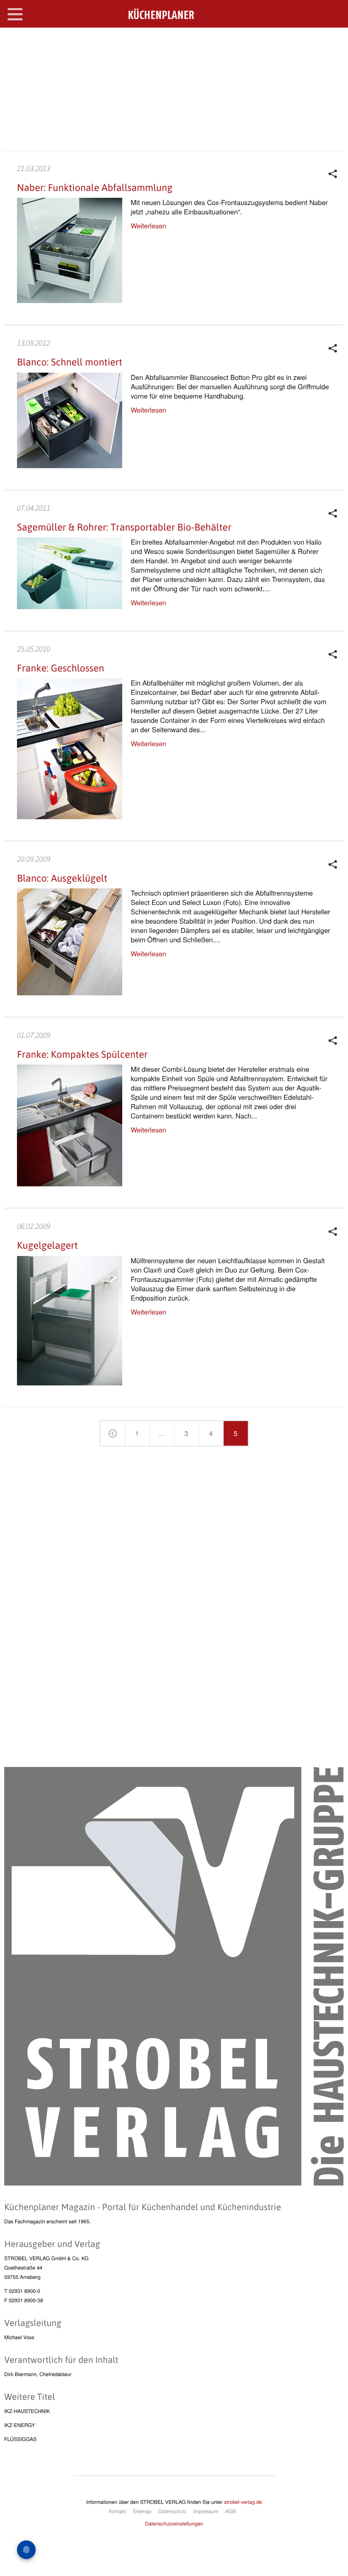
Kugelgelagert (47, 1245)
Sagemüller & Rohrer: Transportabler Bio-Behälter (124, 527)
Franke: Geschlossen (60, 668)
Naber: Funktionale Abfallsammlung (95, 188)
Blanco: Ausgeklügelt (62, 878)
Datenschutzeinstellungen (174, 2524)
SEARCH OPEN (334, 41)
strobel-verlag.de (243, 2502)
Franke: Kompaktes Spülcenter (82, 1054)
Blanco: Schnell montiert (70, 362)
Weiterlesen (149, 226)
